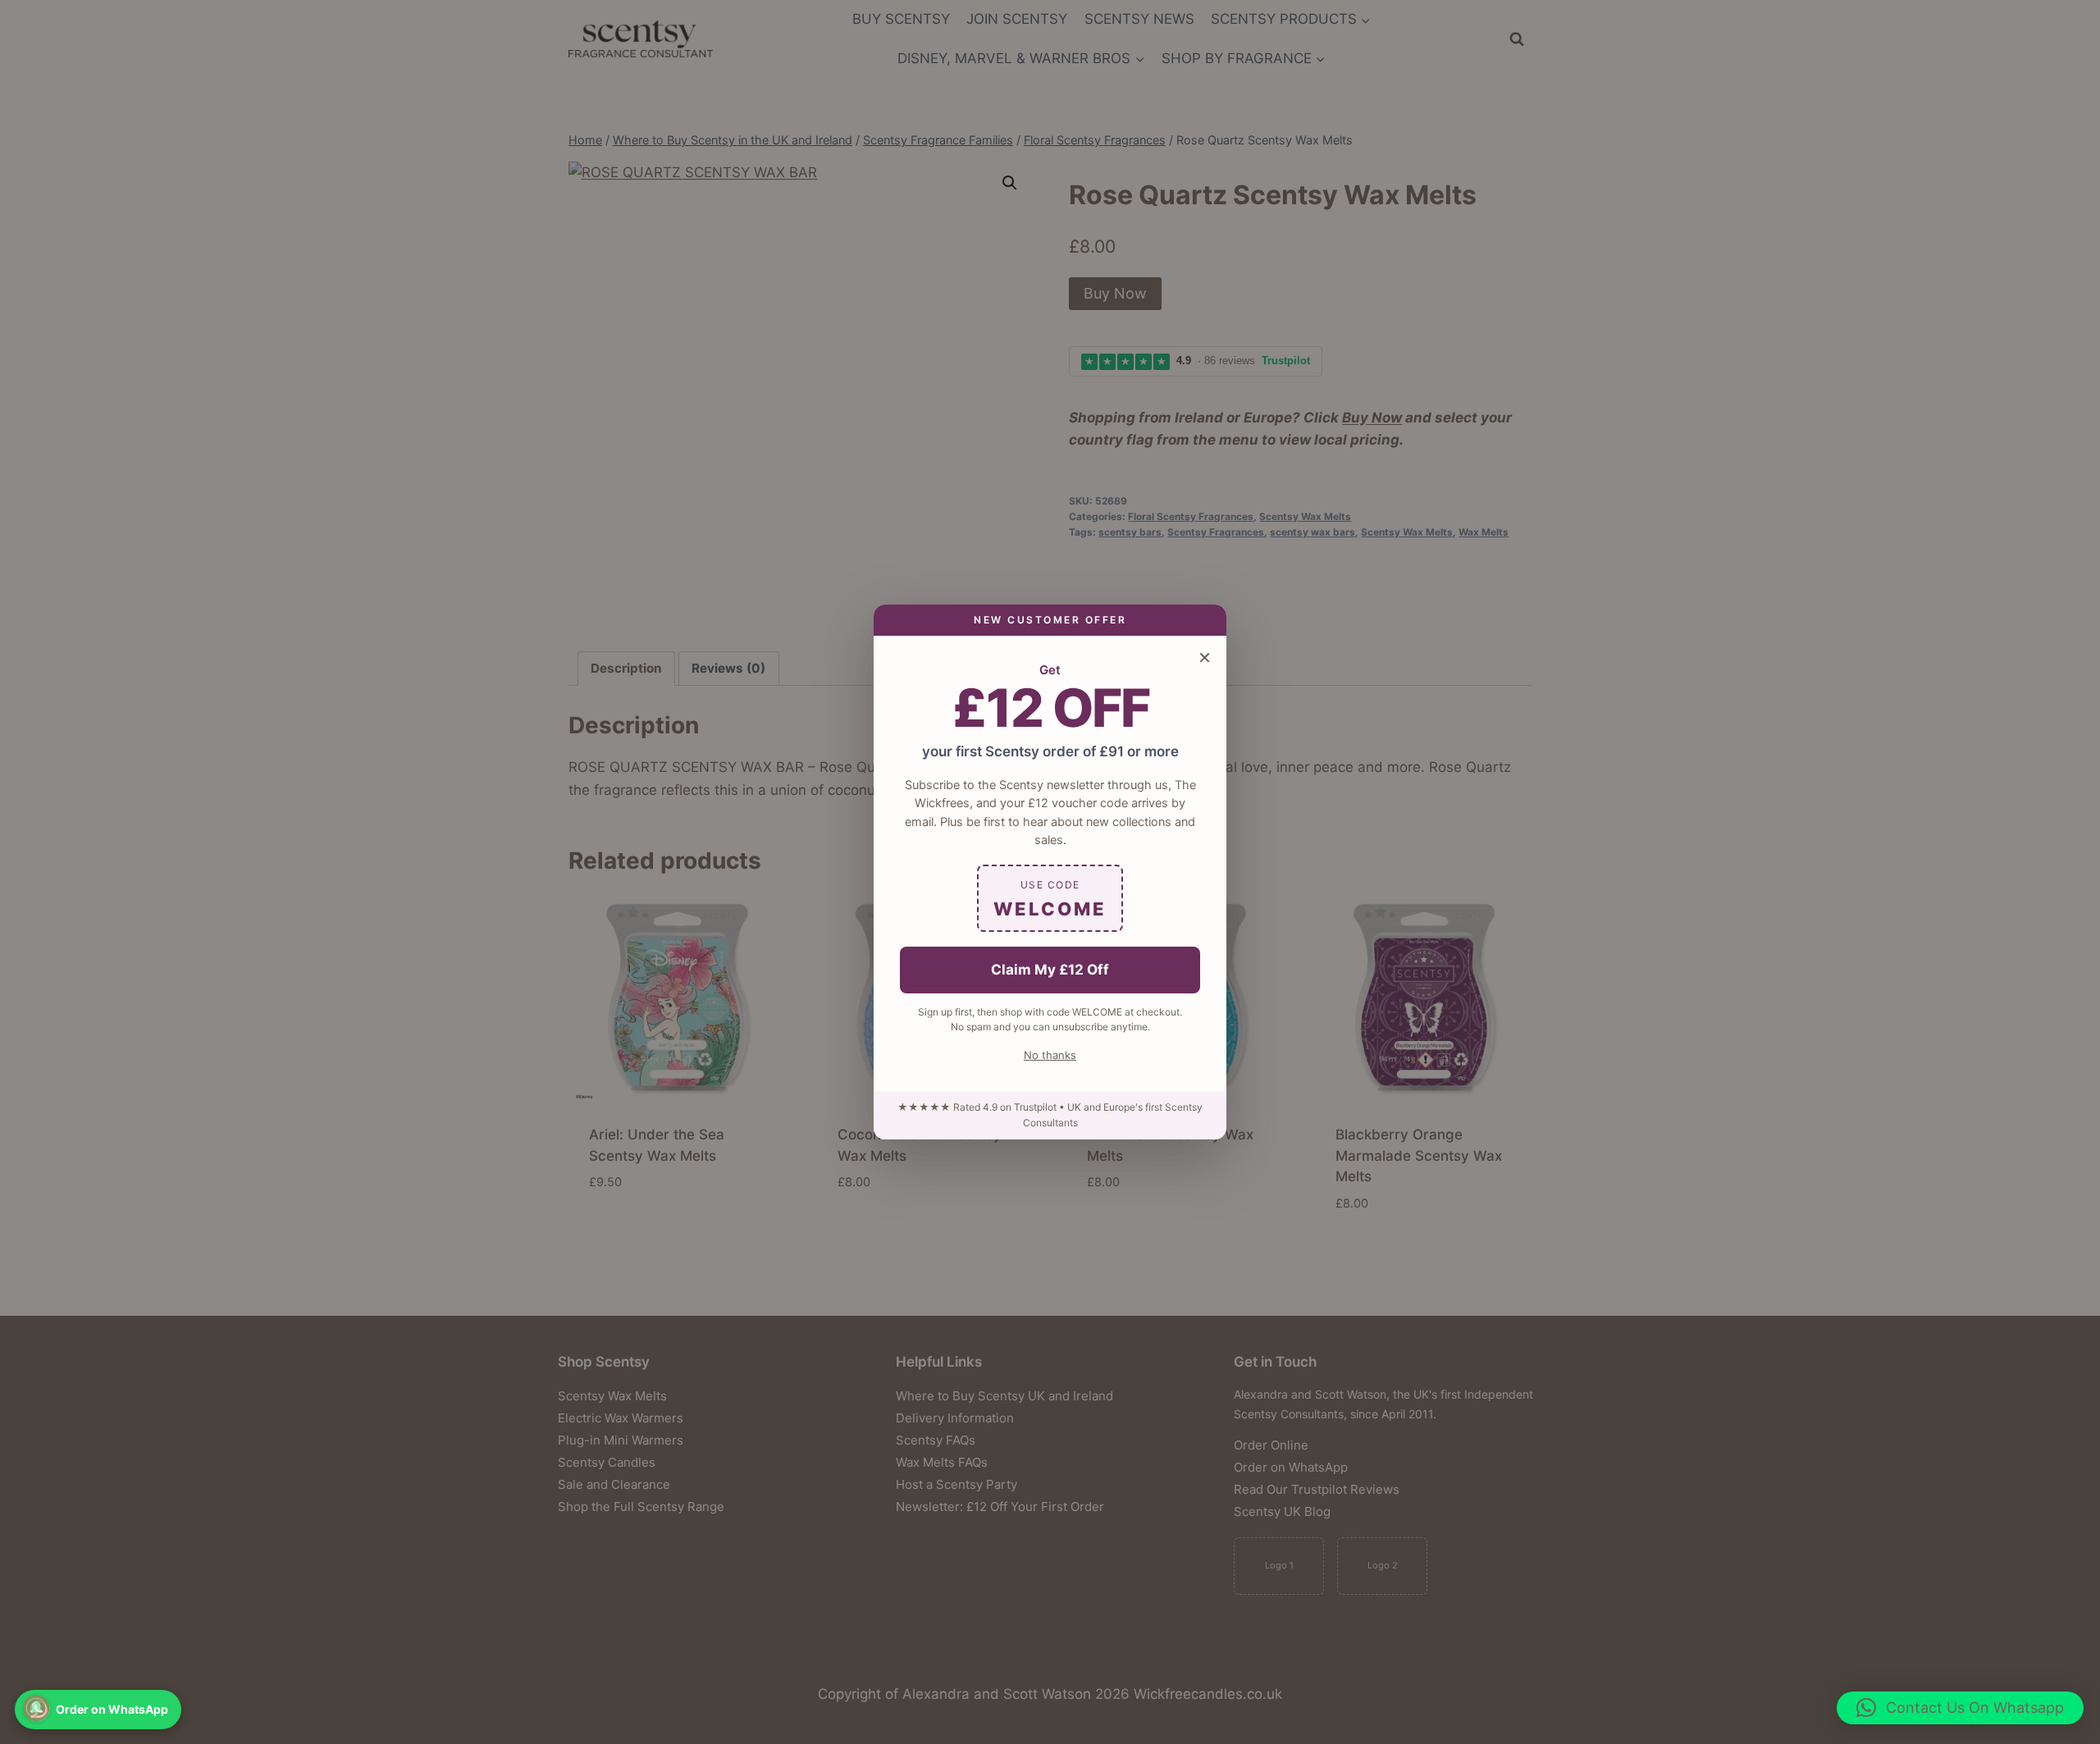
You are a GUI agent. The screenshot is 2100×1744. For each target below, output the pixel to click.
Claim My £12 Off (1050, 970)
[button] (1960, 1708)
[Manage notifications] (36, 1708)
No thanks (1050, 1055)
